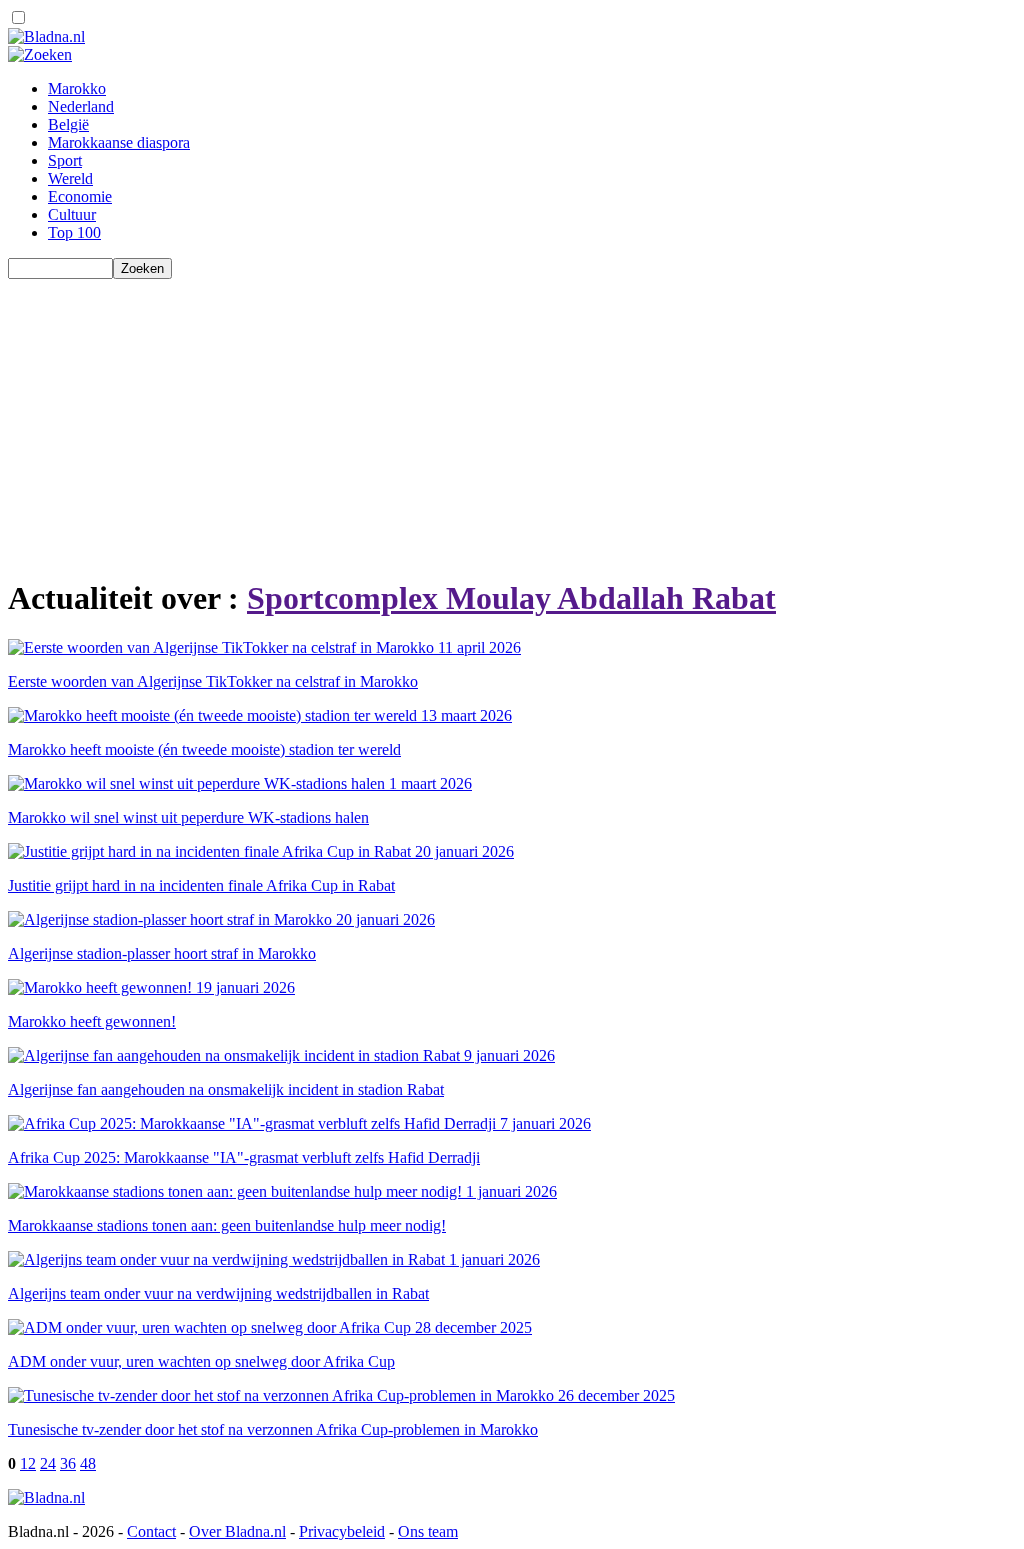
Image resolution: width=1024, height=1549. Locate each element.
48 (88, 1463)
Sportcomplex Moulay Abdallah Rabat (511, 598)
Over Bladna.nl (237, 1531)
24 (48, 1463)
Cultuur (72, 214)
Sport (65, 160)
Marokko (77, 88)
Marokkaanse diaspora (119, 142)
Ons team (428, 1531)
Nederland (81, 106)
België (68, 124)
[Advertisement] (512, 419)
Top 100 (74, 232)
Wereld (70, 178)
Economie (80, 196)
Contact (151, 1531)
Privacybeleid (342, 1531)
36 (68, 1463)
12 (28, 1463)
